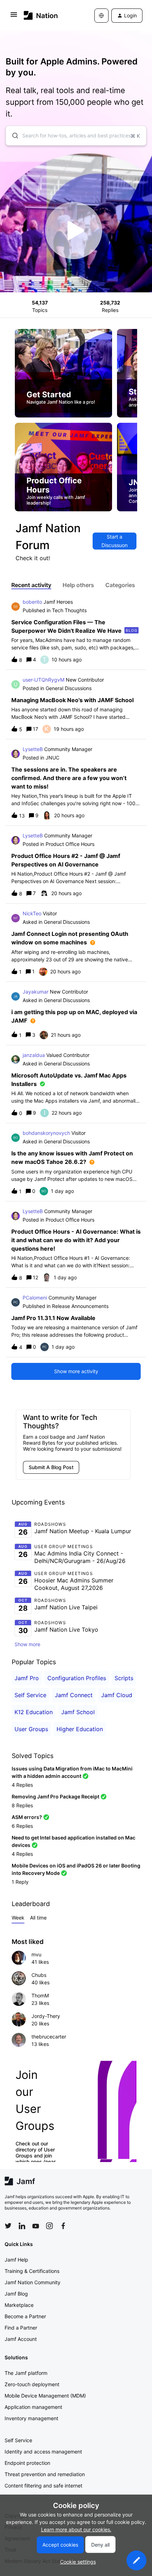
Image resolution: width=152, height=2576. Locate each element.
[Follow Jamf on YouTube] (36, 2226)
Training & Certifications (32, 2271)
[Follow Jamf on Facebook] (63, 2226)
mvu (36, 1954)
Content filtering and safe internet (43, 2486)
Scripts (124, 1678)
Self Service (30, 1695)
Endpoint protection (27, 2463)
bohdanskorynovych (46, 1133)
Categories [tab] (120, 585)
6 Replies (22, 1826)
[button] (136, 2560)
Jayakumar (36, 992)
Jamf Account (21, 2339)
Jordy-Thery (46, 2016)
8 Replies (22, 1805)
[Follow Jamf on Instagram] (49, 2226)
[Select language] (101, 16)
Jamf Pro (27, 1678)
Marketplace (19, 2305)
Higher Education (80, 1729)
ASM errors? (27, 1817)
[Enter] (12, 136)
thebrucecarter (49, 2037)
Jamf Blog (16, 2294)
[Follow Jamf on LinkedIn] (22, 2226)
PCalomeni (35, 1298)
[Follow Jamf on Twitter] (8, 2226)
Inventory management (31, 2418)
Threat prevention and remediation (45, 2474)
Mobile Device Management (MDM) (45, 2396)
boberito (32, 602)
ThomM (40, 1995)
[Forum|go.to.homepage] (41, 15)
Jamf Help (16, 2260)
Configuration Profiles (77, 1678)
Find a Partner (21, 2328)
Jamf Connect (74, 1695)
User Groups (31, 1729)
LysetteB (33, 749)
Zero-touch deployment (32, 2384)
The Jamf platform (26, 2373)
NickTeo (32, 913)
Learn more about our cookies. (76, 2529)
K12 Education (34, 1712)
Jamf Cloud (117, 1695)
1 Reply (20, 1882)
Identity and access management (43, 2452)
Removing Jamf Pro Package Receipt (55, 1796)
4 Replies (22, 1785)
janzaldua (34, 1055)
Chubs (39, 1975)
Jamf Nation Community (33, 2282)
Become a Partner (25, 2316)
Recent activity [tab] (31, 585)
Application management (33, 2407)
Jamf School (78, 1712)
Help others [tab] (78, 585)
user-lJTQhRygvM (43, 680)
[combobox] (76, 136)
